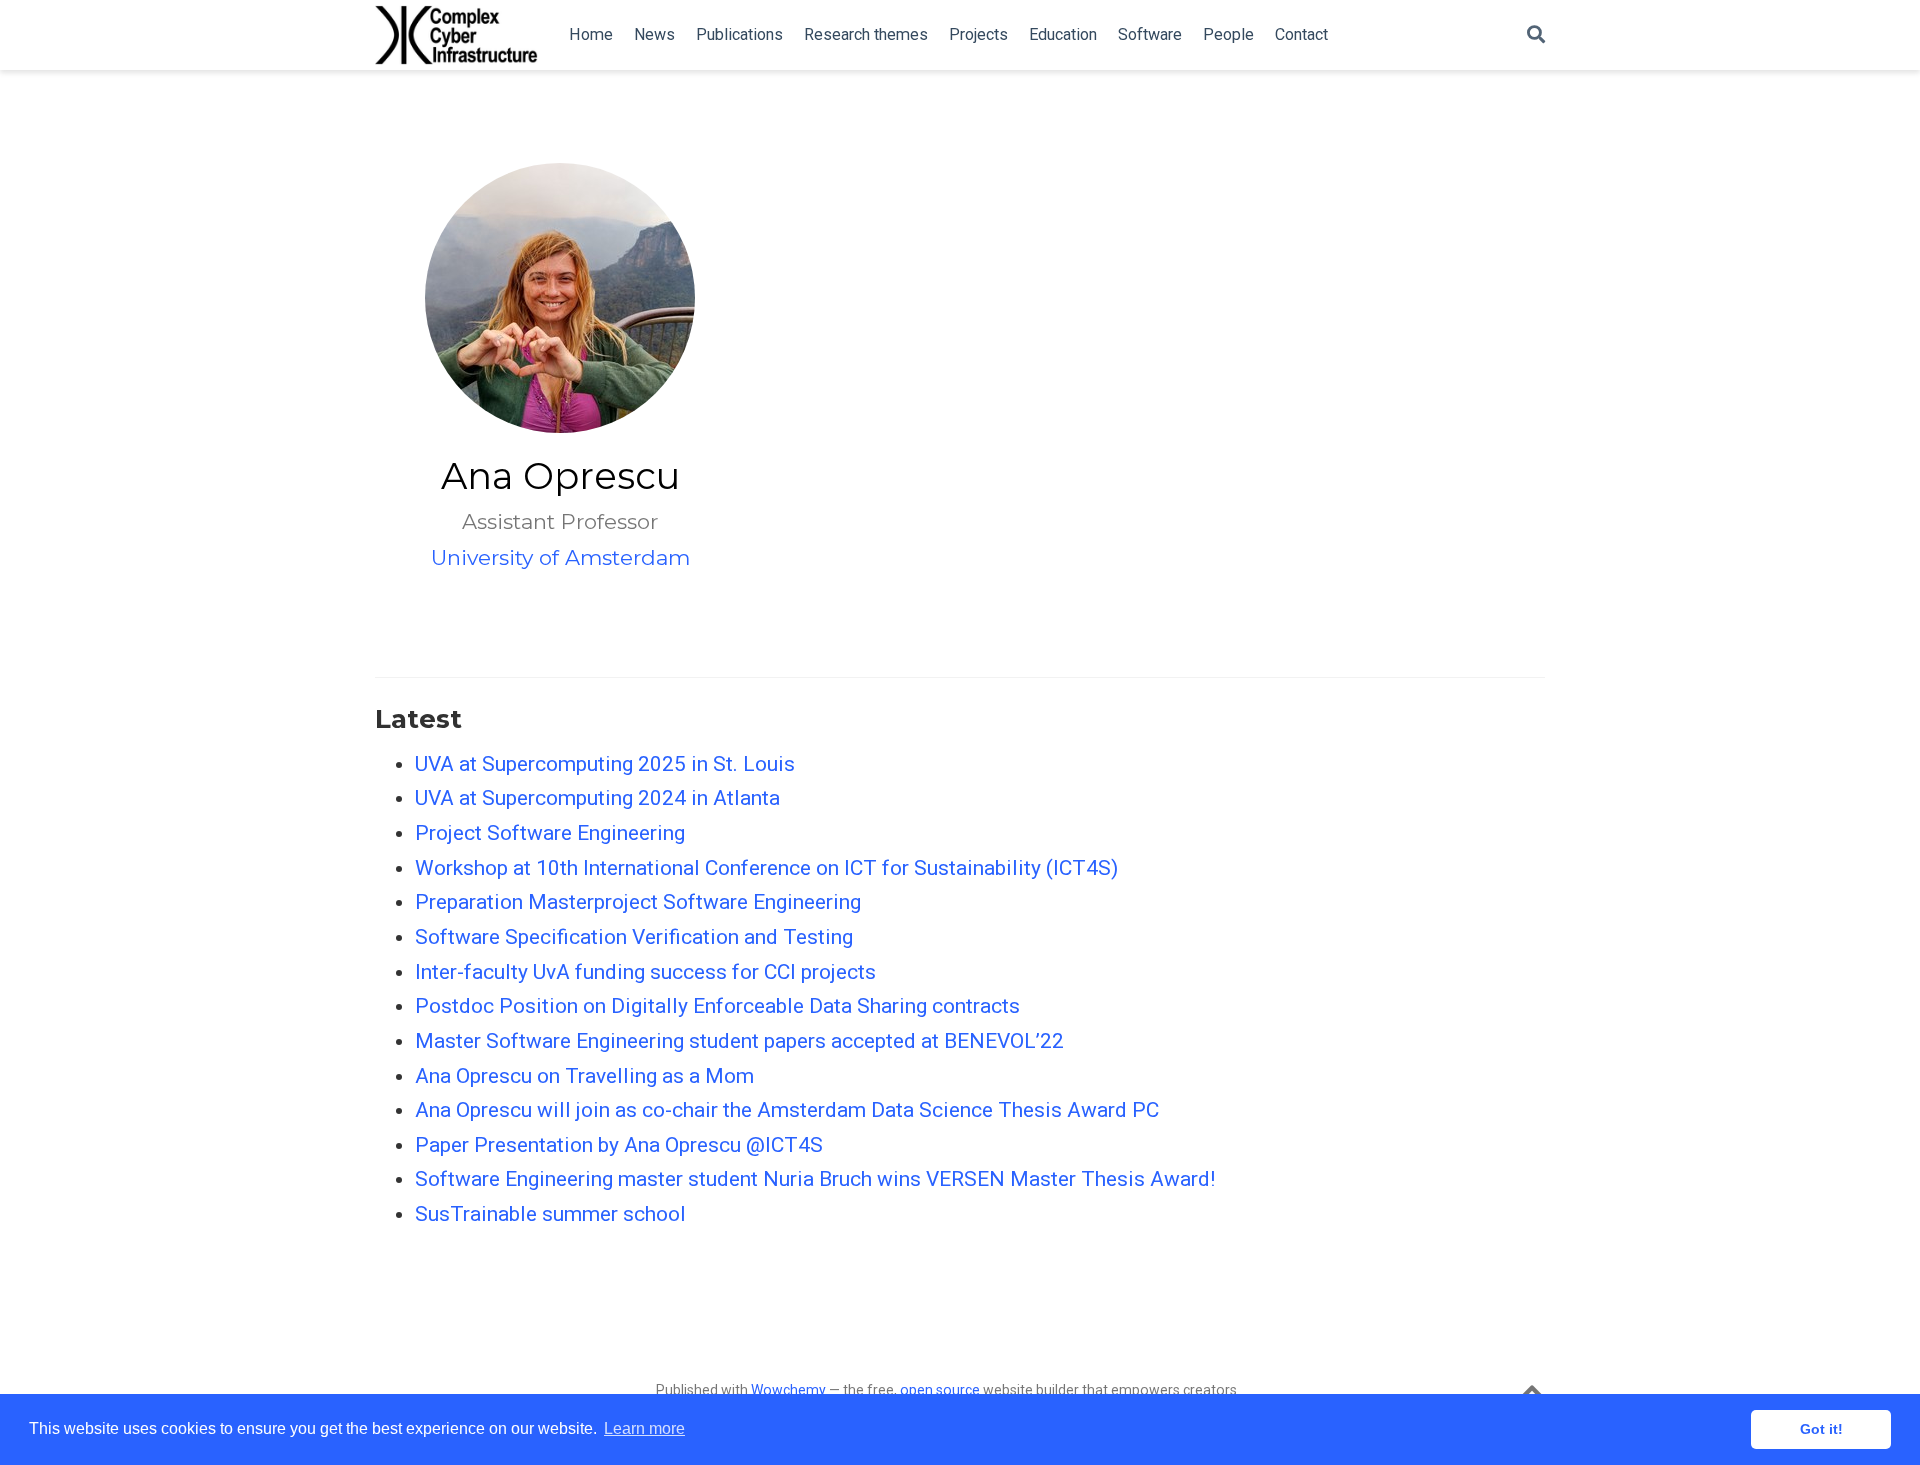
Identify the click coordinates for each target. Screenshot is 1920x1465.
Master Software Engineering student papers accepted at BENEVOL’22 (739, 1041)
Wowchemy (788, 1390)
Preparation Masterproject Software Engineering (638, 902)
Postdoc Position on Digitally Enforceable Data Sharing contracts (717, 1006)
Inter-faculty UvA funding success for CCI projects (645, 972)
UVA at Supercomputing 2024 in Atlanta (597, 798)
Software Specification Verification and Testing (634, 937)
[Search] (1536, 35)
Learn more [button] (644, 1428)
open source (940, 1390)
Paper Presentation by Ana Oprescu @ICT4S (619, 1145)
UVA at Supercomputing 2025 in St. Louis (605, 764)
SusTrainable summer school (550, 1214)
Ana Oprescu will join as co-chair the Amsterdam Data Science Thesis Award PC (787, 1110)
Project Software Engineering (550, 833)
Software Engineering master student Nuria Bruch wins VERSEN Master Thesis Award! (815, 1179)
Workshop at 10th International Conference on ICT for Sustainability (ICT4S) (766, 868)
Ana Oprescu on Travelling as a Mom (584, 1076)
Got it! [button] (1821, 1429)
